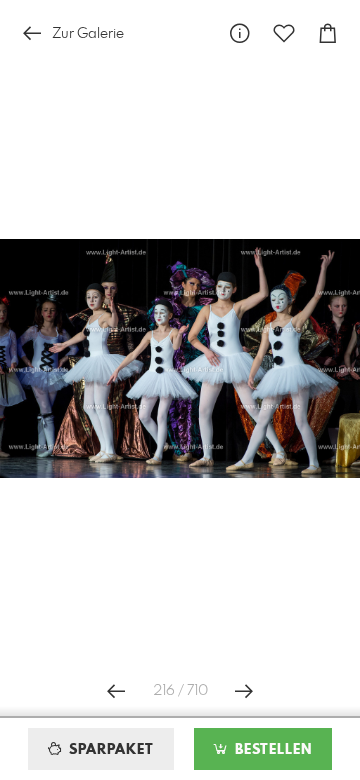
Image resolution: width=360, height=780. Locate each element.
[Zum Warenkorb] (328, 33)
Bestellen (271, 750)
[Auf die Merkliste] (284, 33)
